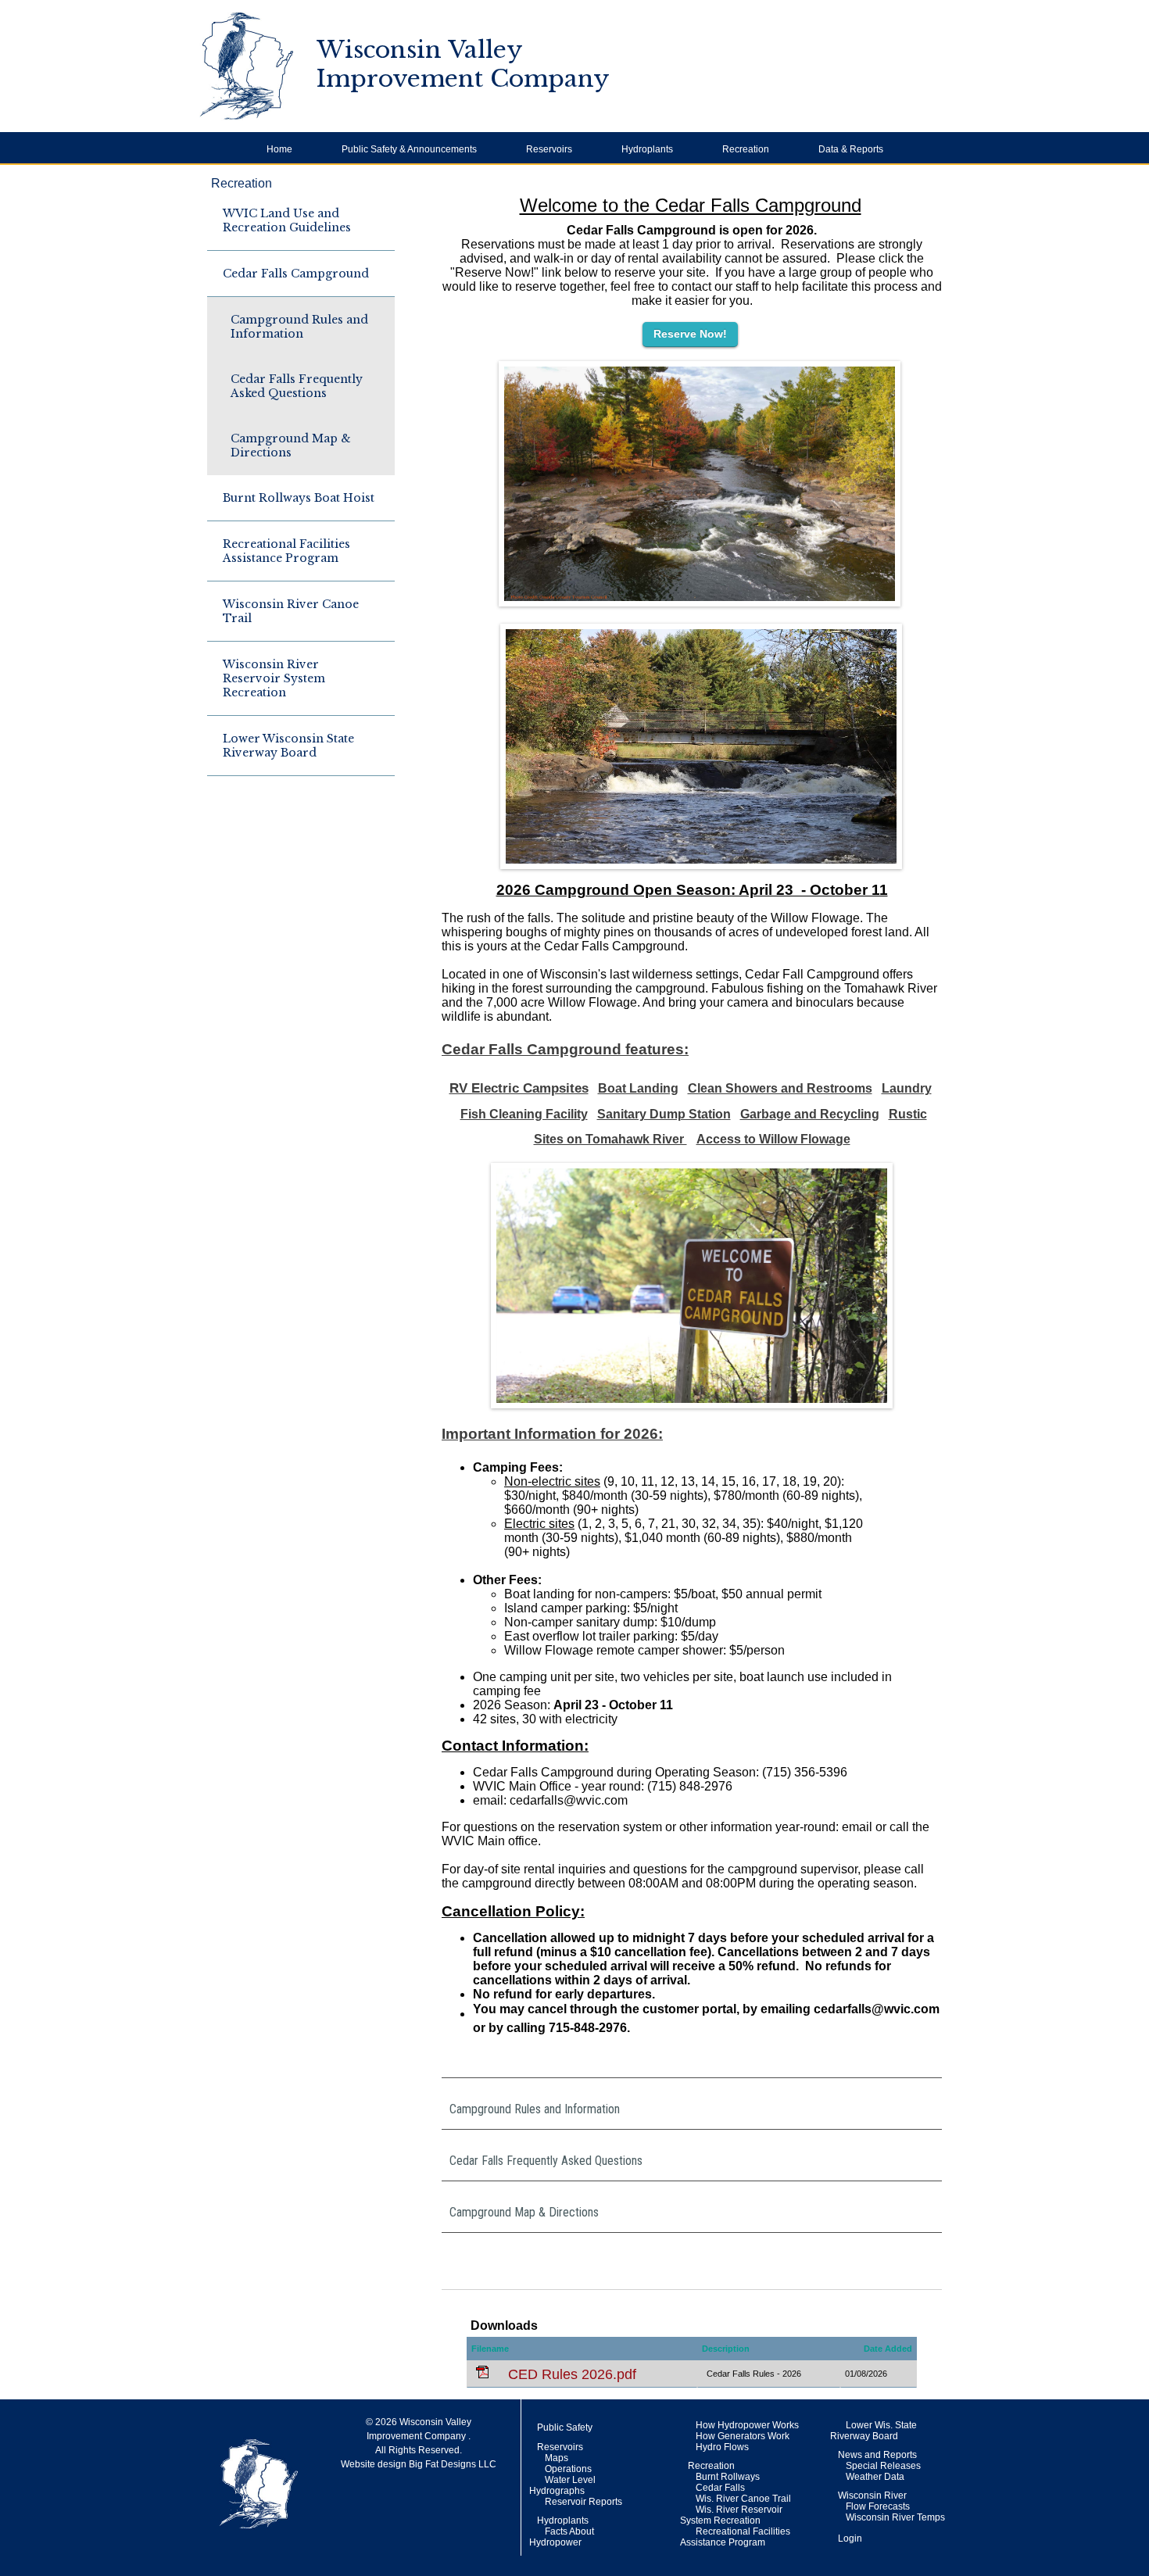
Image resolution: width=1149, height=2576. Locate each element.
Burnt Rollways (728, 2477)
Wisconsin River (872, 2495)
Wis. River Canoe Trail (743, 2499)
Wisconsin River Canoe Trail (291, 611)
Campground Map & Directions (291, 445)
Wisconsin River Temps (895, 2517)
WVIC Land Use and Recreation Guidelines (287, 220)
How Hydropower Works (747, 2425)
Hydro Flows (722, 2447)
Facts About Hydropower (562, 2537)
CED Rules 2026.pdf (570, 2374)
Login (850, 2538)
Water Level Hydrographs (562, 2485)
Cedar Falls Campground (296, 274)
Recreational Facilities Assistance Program (286, 551)
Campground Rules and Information (299, 327)
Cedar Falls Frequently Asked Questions (297, 386)
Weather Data (875, 2477)
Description (726, 2349)
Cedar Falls (720, 2488)
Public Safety (565, 2428)
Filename (490, 2349)
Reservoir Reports (583, 2502)
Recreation (242, 183)
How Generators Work (743, 2436)
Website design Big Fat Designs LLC (419, 2464)
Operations (568, 2469)
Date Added (888, 2349)
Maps (557, 2458)
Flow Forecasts (878, 2506)
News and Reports (877, 2455)
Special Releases (883, 2466)
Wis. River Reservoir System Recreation (731, 2515)
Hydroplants (563, 2521)
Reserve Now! (690, 334)
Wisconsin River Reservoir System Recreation (274, 678)
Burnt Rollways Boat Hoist (299, 498)
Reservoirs (560, 2447)
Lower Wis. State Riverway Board (873, 2431)
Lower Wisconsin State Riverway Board (288, 746)
